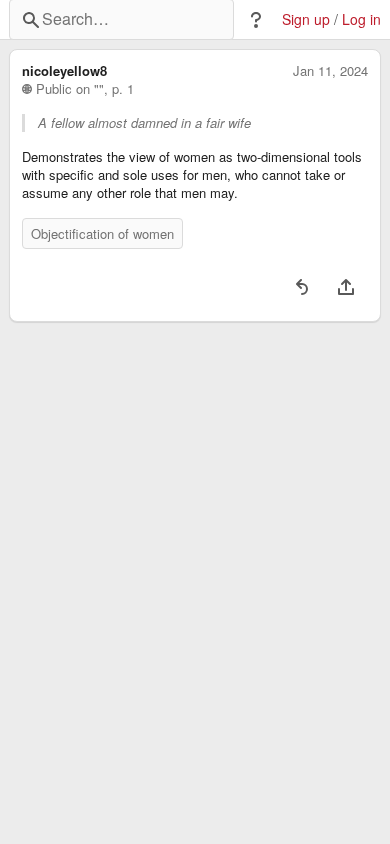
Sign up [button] (306, 19)
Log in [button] (361, 19)
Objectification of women (102, 233)
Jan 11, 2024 (330, 71)
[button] (256, 20)
